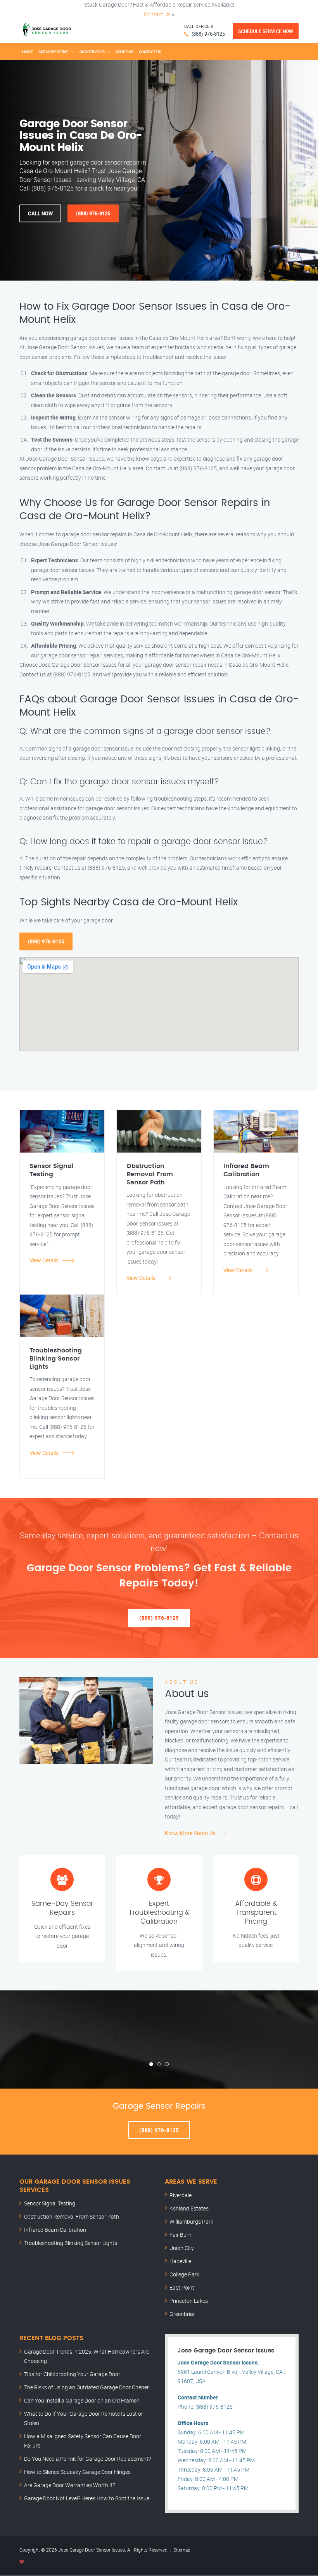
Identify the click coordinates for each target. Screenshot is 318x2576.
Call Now (40, 213)
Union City (182, 2248)
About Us (124, 52)
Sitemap (182, 2550)
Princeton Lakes (189, 2301)
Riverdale (181, 2195)
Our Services (92, 52)
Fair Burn (181, 2235)
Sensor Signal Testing (50, 2203)
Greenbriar (182, 2314)
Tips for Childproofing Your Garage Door (72, 2374)
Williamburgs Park (191, 2221)
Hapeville (180, 2261)
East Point (182, 2287)
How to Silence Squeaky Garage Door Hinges (77, 2472)
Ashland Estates (189, 2208)
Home (28, 52)
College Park (184, 2274)
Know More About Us (190, 1833)
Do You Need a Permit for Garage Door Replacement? (87, 2459)
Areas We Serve (54, 52)
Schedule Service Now (266, 31)
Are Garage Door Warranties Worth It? (70, 2485)
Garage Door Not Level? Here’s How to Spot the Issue (87, 2498)
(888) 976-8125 (208, 34)
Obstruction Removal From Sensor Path (72, 2216)
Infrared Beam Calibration (55, 2230)
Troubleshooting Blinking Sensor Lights (71, 2243)
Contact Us (157, 14)
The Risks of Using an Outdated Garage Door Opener (86, 2387)
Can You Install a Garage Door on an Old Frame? (81, 2400)
